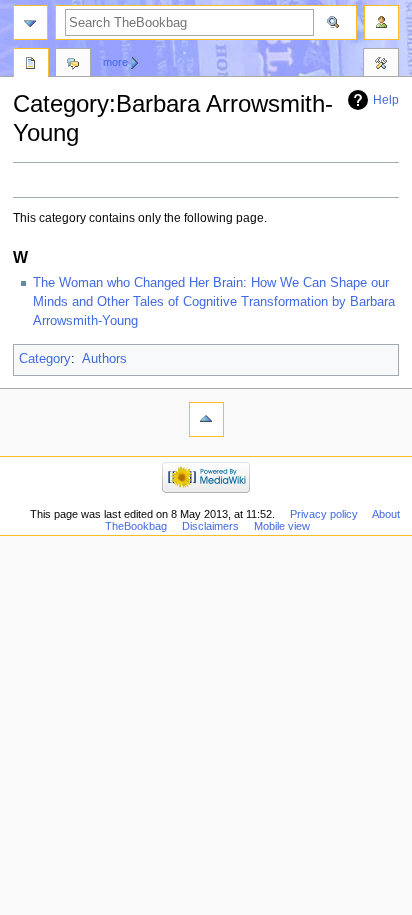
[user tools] (381, 22)
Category (45, 359)
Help (386, 100)
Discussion (73, 65)
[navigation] (30, 22)
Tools (381, 65)
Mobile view (282, 526)
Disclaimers (210, 526)
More (115, 62)
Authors (104, 359)
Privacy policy (324, 514)
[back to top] (206, 419)
